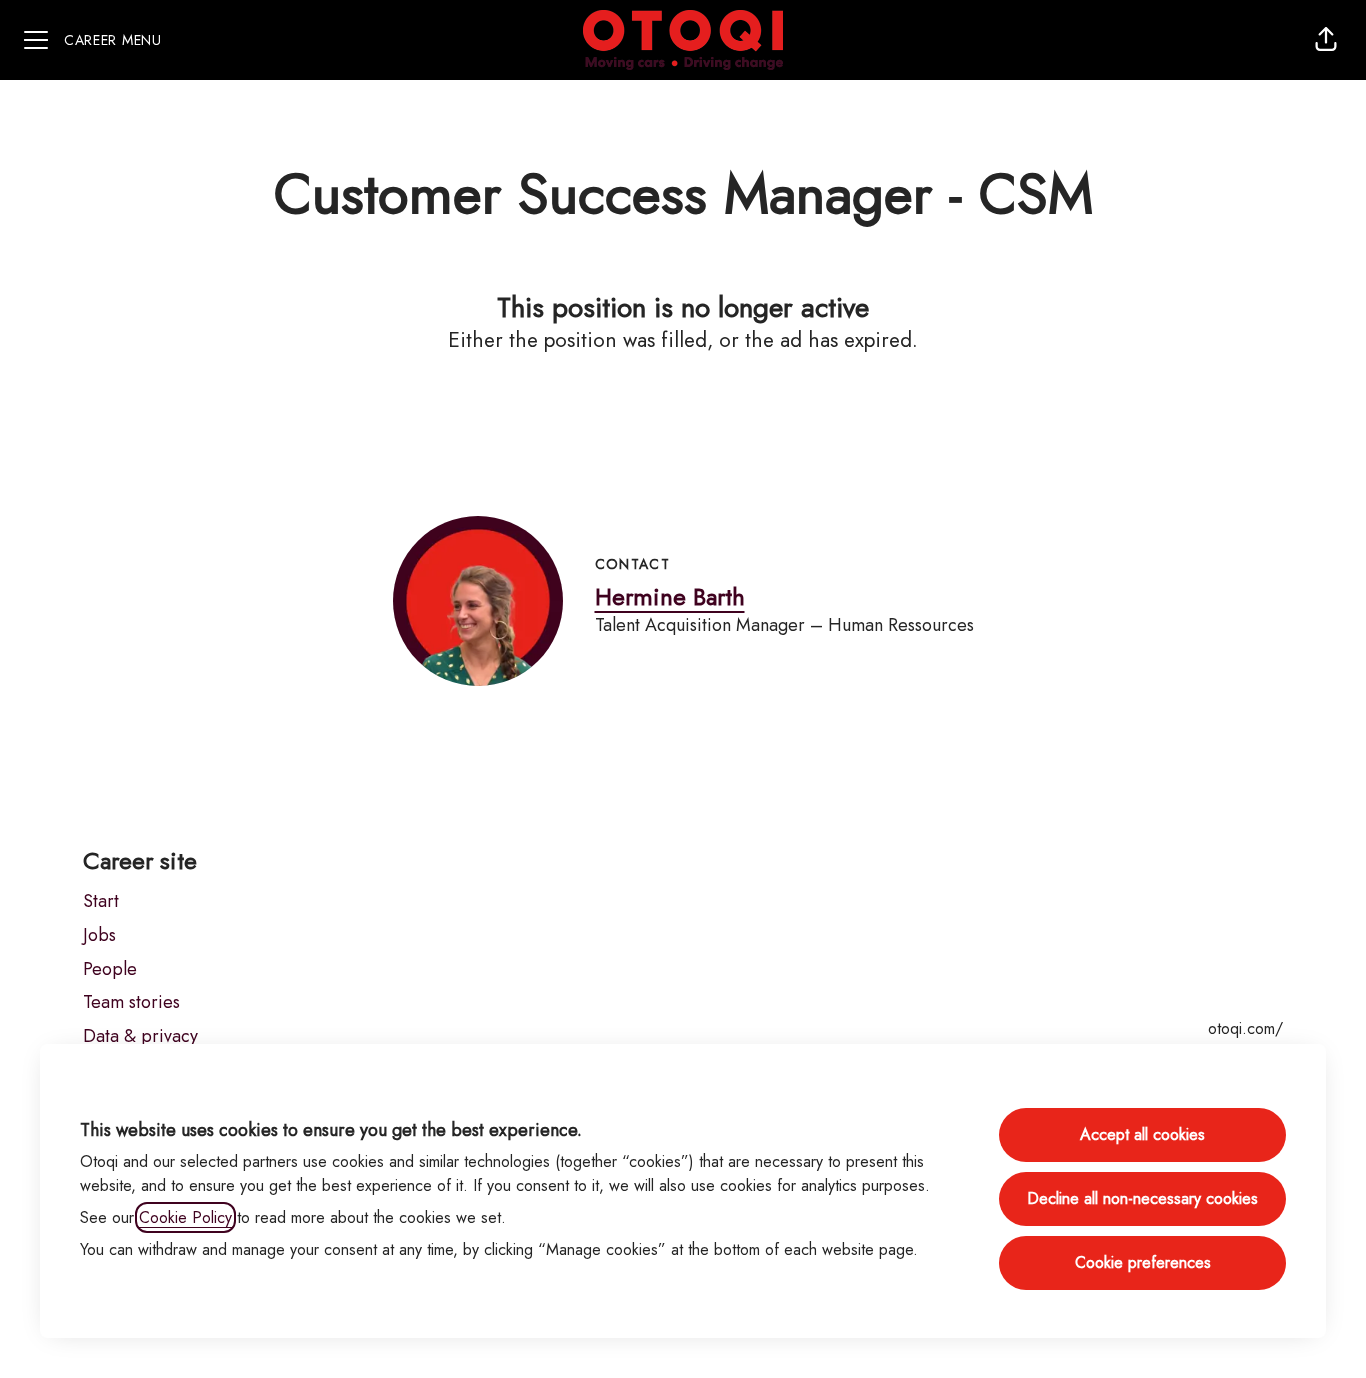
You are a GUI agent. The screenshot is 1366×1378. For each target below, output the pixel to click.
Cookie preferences (1143, 1262)
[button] (1326, 40)
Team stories (131, 1002)
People (110, 969)
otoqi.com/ (1245, 1028)
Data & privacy (140, 1036)
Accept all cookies (1142, 1134)
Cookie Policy (185, 1217)
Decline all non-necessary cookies (1142, 1198)
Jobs (99, 935)
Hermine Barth (670, 596)
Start (101, 901)
